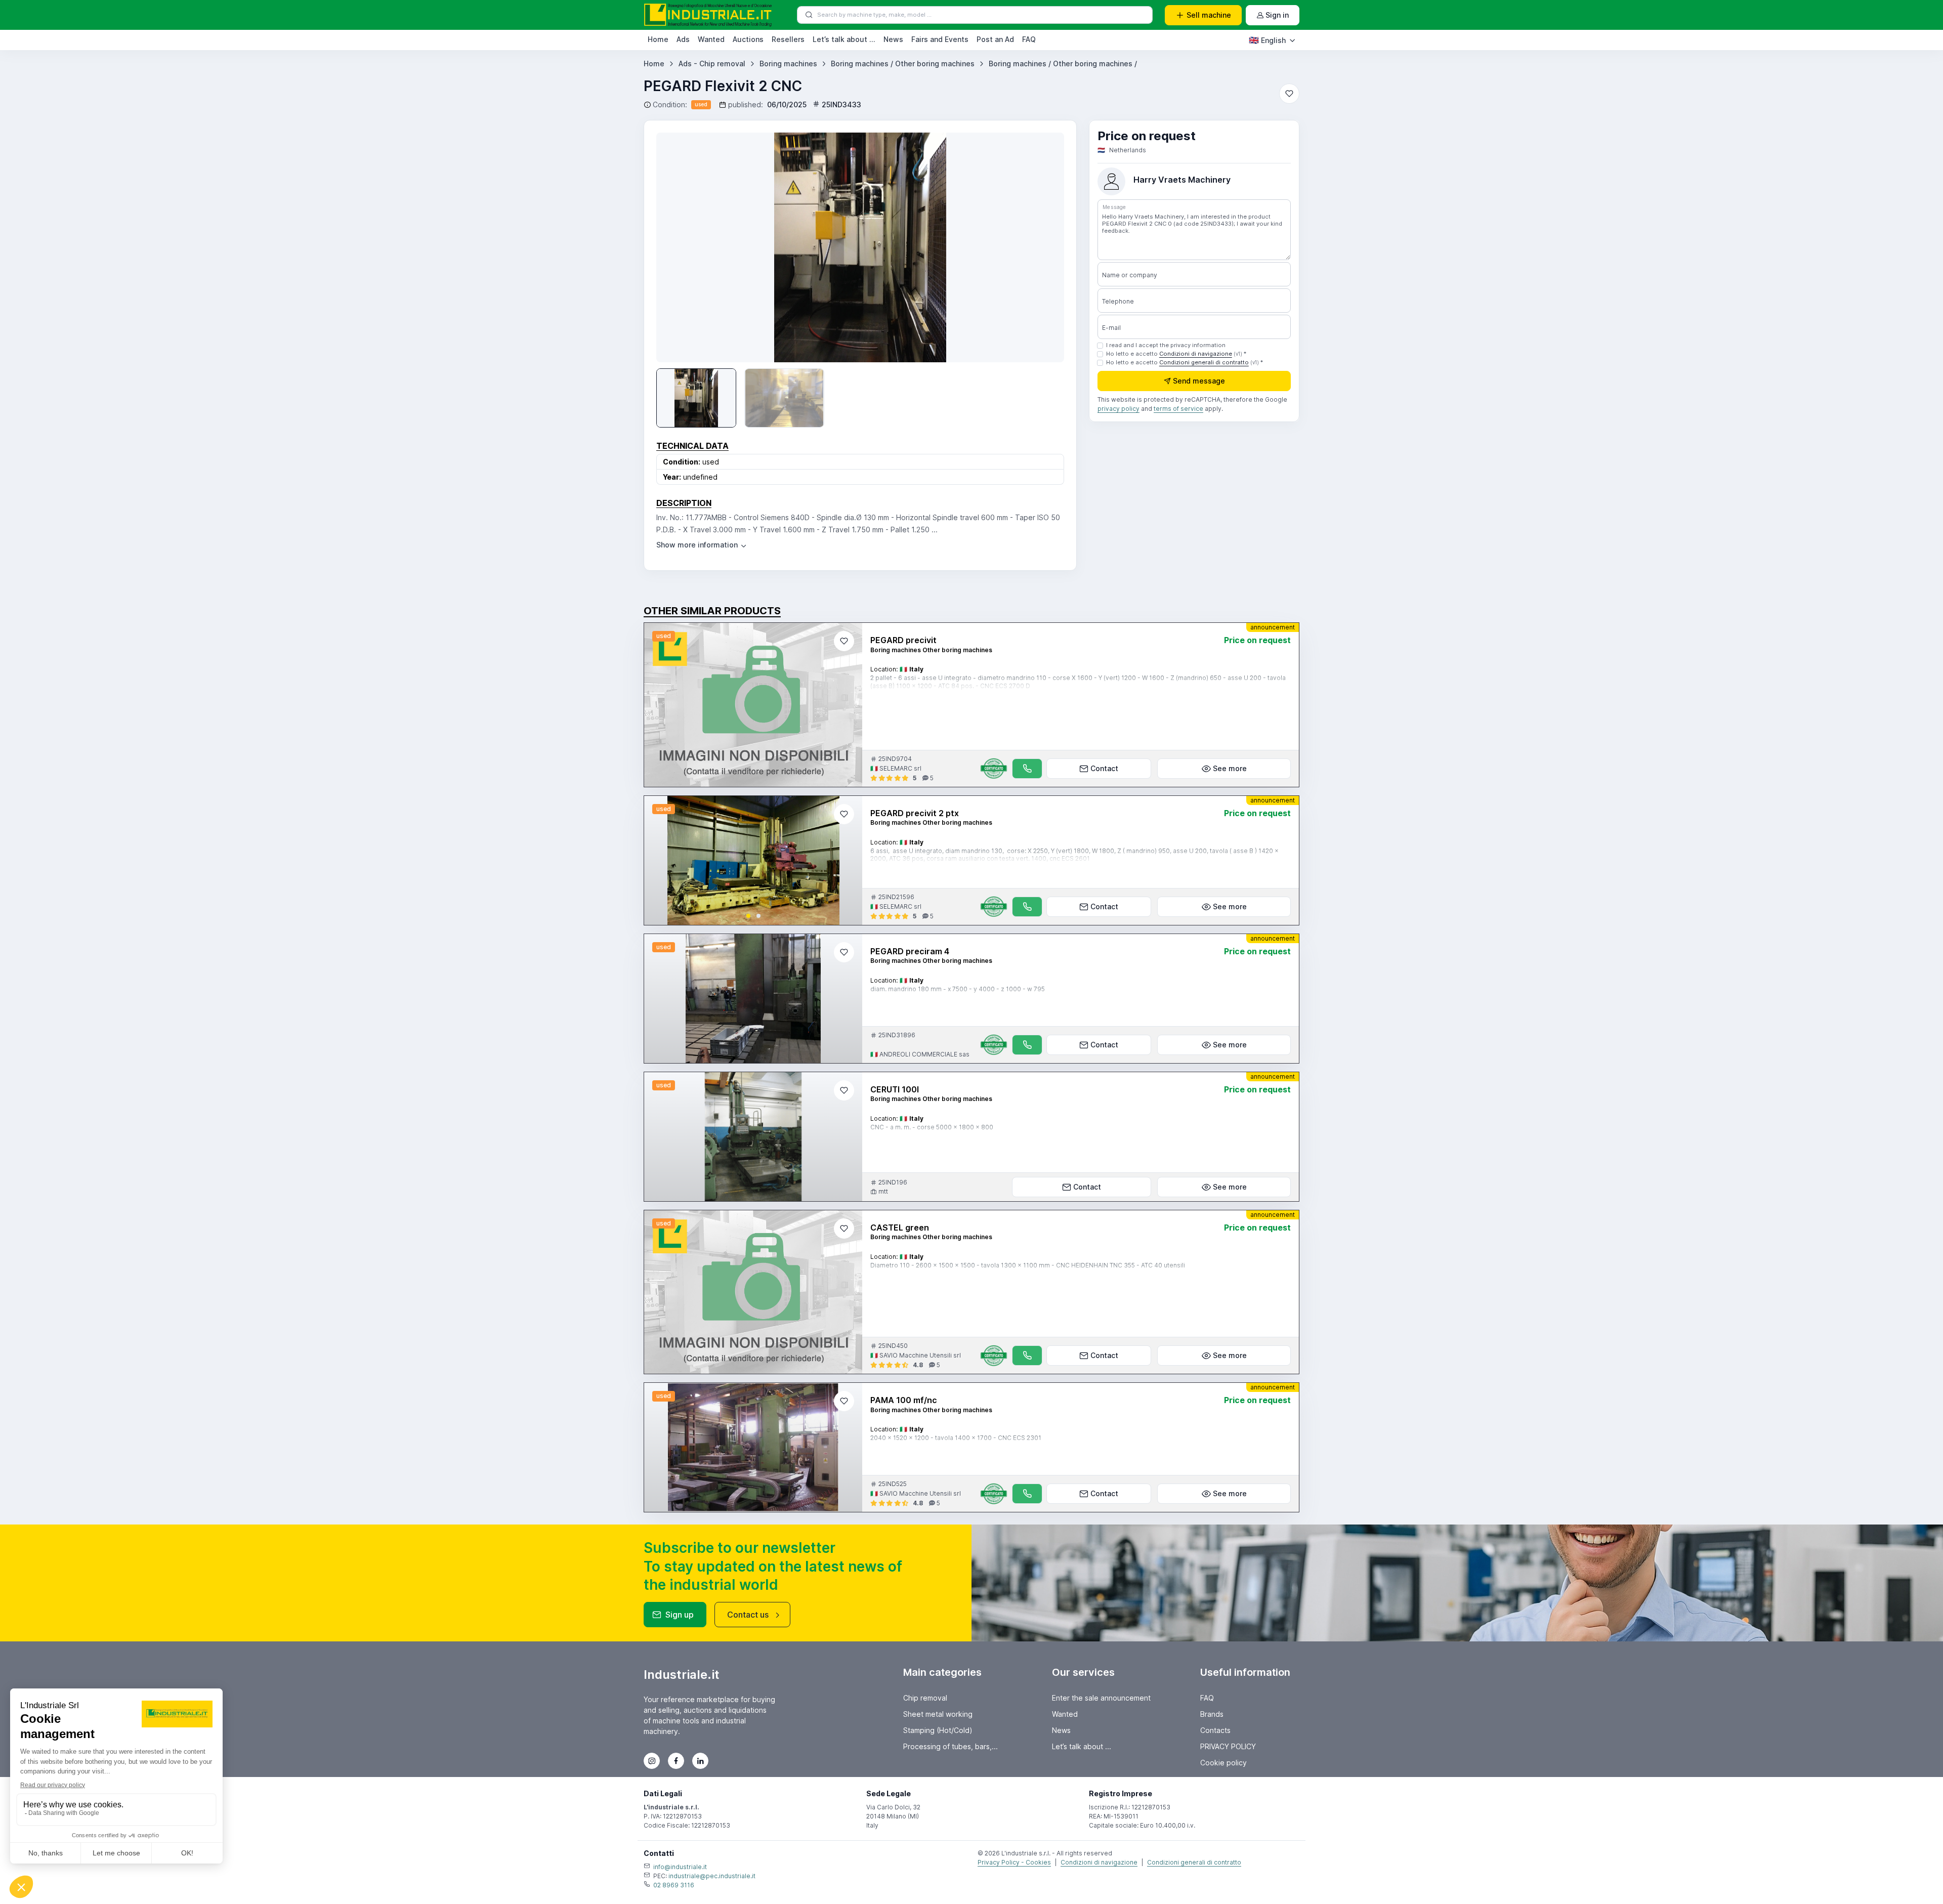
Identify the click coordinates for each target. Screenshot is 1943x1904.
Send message (1199, 381)
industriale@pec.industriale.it (712, 1876)
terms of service (1178, 409)
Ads (683, 39)
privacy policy (1118, 409)
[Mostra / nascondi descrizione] (702, 545)
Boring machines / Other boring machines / (1063, 64)
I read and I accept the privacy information (1166, 345)
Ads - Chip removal (712, 64)
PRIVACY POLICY (1228, 1746)
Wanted (711, 39)
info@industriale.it (680, 1867)
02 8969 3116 (674, 1885)
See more (1230, 768)
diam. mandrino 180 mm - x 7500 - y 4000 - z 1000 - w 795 (958, 989)
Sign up (680, 1615)
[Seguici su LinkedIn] (700, 1761)
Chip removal (925, 1698)
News (893, 39)
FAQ (1029, 39)
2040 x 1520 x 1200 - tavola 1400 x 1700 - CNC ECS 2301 (956, 1438)
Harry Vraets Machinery (1182, 180)
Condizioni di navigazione (1196, 354)
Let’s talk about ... (844, 39)
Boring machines (788, 64)
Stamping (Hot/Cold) (938, 1730)
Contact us (748, 1615)
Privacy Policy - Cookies (1014, 1862)
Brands (1212, 1714)
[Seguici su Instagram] (652, 1761)
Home (658, 39)
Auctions (748, 39)
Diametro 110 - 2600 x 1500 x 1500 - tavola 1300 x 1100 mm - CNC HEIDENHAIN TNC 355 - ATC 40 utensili (1028, 1265)
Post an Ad (995, 39)
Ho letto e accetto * (1176, 354)
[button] (748, 916)
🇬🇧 (1267, 40)
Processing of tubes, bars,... (951, 1746)
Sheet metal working (938, 1714)
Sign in (1277, 15)
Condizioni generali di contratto (1204, 362)
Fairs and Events (940, 39)
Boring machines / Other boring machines (903, 64)
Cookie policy (1223, 1763)
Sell (1209, 15)
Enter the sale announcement (1101, 1698)
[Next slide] (1042, 247)
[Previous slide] (660, 860)
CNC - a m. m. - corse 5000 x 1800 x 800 (932, 1127)
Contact (1104, 768)
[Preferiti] (1289, 94)
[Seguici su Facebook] (676, 1761)
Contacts (1215, 1730)
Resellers (788, 39)
